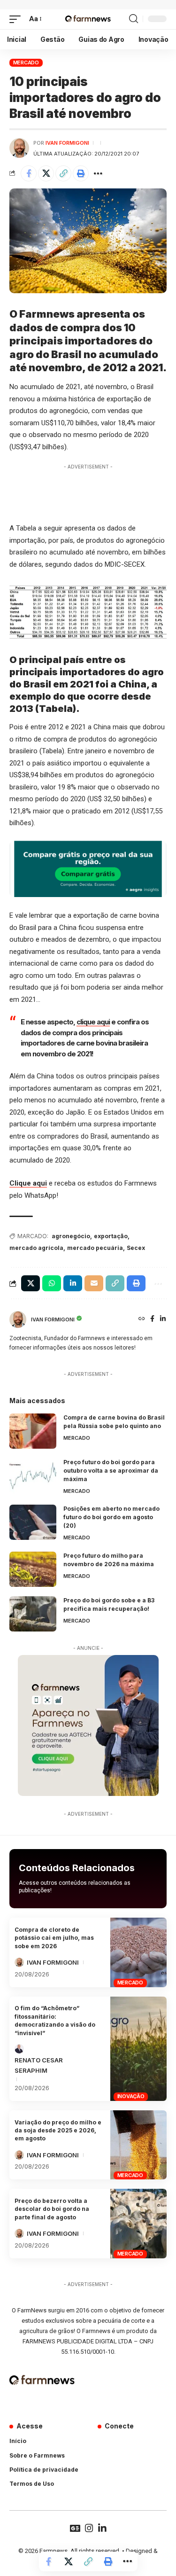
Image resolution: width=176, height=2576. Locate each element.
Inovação (131, 2096)
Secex (136, 1248)
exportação (111, 1236)
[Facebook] (152, 1319)
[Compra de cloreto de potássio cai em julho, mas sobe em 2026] (138, 1952)
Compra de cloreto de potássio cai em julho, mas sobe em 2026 (54, 1938)
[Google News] (75, 2528)
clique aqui (93, 1022)
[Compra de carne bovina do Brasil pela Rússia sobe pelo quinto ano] (33, 1431)
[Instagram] (89, 2528)
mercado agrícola (36, 1248)
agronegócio (71, 1236)
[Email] (94, 1283)
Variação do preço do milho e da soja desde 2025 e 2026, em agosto (58, 2131)
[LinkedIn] (163, 1319)
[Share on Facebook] (29, 173)
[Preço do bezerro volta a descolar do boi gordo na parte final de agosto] (138, 2223)
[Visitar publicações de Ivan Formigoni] (19, 148)
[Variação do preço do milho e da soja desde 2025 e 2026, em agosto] (138, 2145)
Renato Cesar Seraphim (39, 2065)
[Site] (142, 1319)
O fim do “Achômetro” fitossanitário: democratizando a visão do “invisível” (55, 2020)
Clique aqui (28, 1183)
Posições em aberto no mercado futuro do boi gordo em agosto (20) (111, 1517)
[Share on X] (46, 173)
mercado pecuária (95, 1248)
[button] (17, 19)
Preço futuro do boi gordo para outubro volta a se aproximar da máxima (111, 1471)
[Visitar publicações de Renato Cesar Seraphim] (19, 2049)
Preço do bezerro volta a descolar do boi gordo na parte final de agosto (52, 2209)
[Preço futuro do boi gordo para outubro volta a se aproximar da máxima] (33, 1476)
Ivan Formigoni (67, 143)
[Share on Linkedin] (73, 1283)
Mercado (26, 62)
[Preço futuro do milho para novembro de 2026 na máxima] (33, 1569)
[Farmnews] (88, 19)
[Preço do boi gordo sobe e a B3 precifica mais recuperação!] (33, 1614)
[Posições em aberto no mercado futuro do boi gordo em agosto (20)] (33, 1522)
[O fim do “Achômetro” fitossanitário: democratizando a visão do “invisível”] (138, 2049)
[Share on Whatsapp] (52, 1283)
